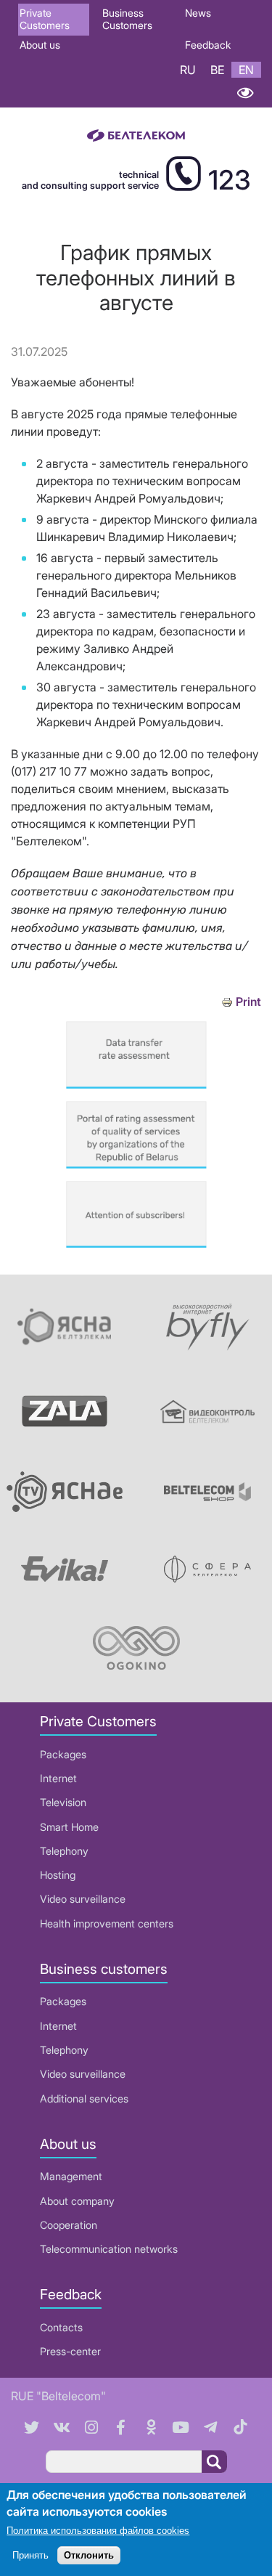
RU (188, 70)
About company (77, 2201)
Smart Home (69, 1827)
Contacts (61, 2327)
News (198, 13)
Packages (63, 1754)
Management (71, 2176)
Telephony (64, 1851)
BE (217, 70)
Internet (58, 1778)
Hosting (58, 1875)
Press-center (70, 2351)
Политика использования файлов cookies (98, 2531)
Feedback (208, 45)
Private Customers (45, 19)
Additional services (84, 2098)
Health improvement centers (107, 1923)
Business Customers (127, 19)
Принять (30, 2555)
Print (248, 1002)
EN (246, 70)
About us (40, 45)
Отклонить (89, 2555)
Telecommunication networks (109, 2249)
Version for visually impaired (245, 93)
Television (63, 1802)
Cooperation (69, 2225)
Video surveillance (83, 1899)
